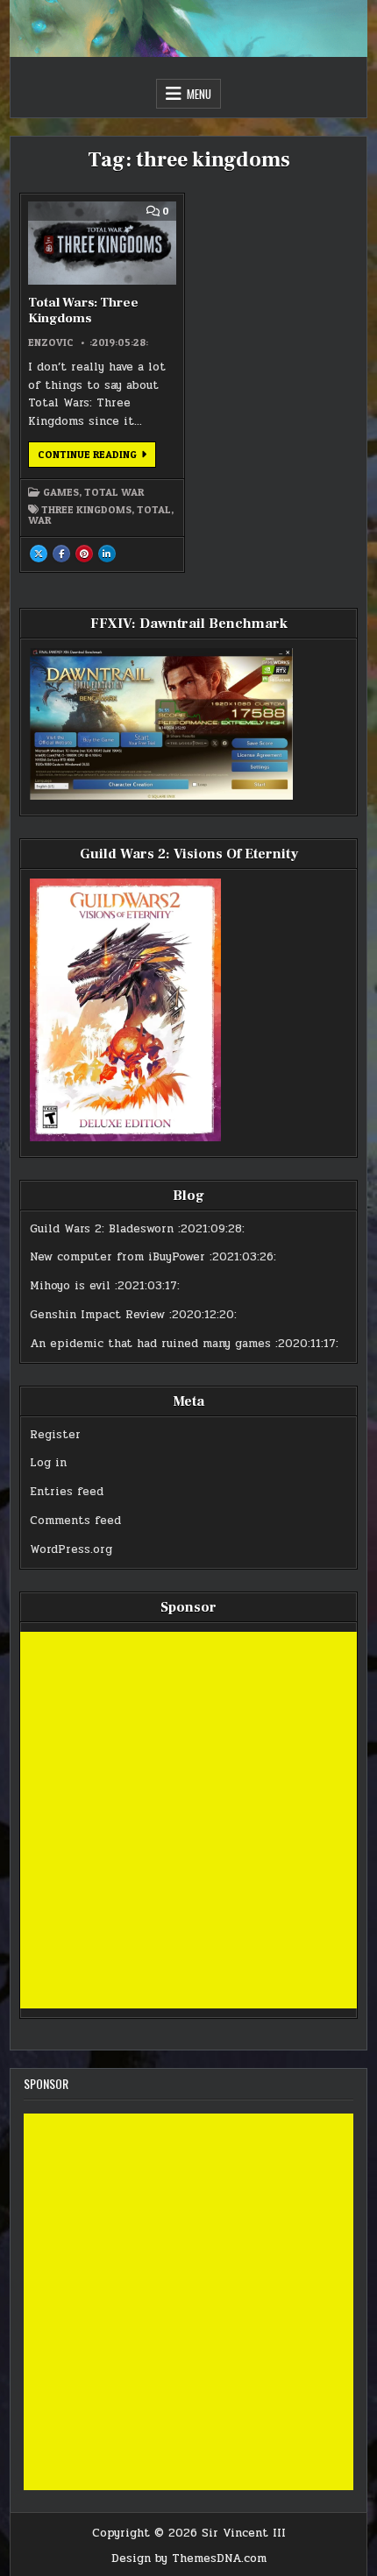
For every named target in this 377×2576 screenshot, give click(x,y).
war (39, 520)
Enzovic (51, 342)
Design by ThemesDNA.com (189, 2558)
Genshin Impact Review (97, 1315)
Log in (48, 1463)
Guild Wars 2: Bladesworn (102, 1229)
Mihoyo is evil (70, 1286)
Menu (199, 94)
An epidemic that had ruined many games (150, 1344)
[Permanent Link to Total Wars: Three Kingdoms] (102, 243)
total (154, 510)
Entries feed (67, 1492)
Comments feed (75, 1521)
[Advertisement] (188, 1820)
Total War (114, 492)
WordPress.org (71, 1549)
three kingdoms (86, 510)
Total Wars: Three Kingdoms (83, 311)
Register (55, 1435)
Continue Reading (97, 457)
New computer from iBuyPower (117, 1257)
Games (61, 492)
